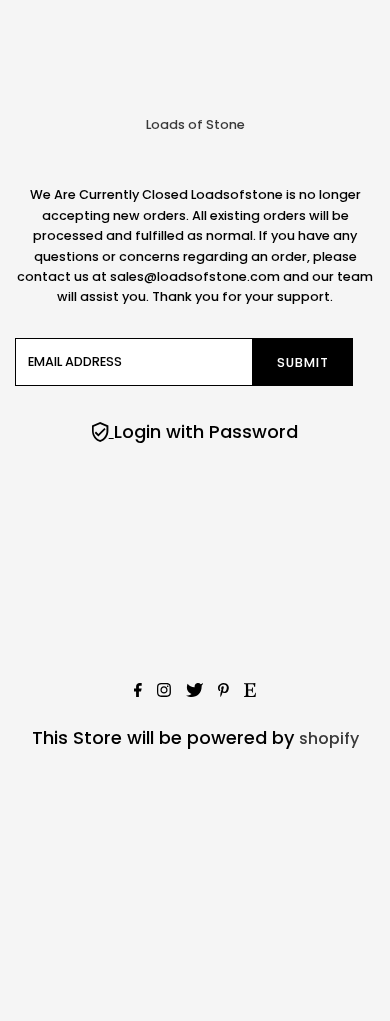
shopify (329, 738)
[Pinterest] (223, 691)
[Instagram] (164, 691)
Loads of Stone (195, 124)
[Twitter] (194, 691)
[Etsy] (250, 691)
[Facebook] (138, 691)
